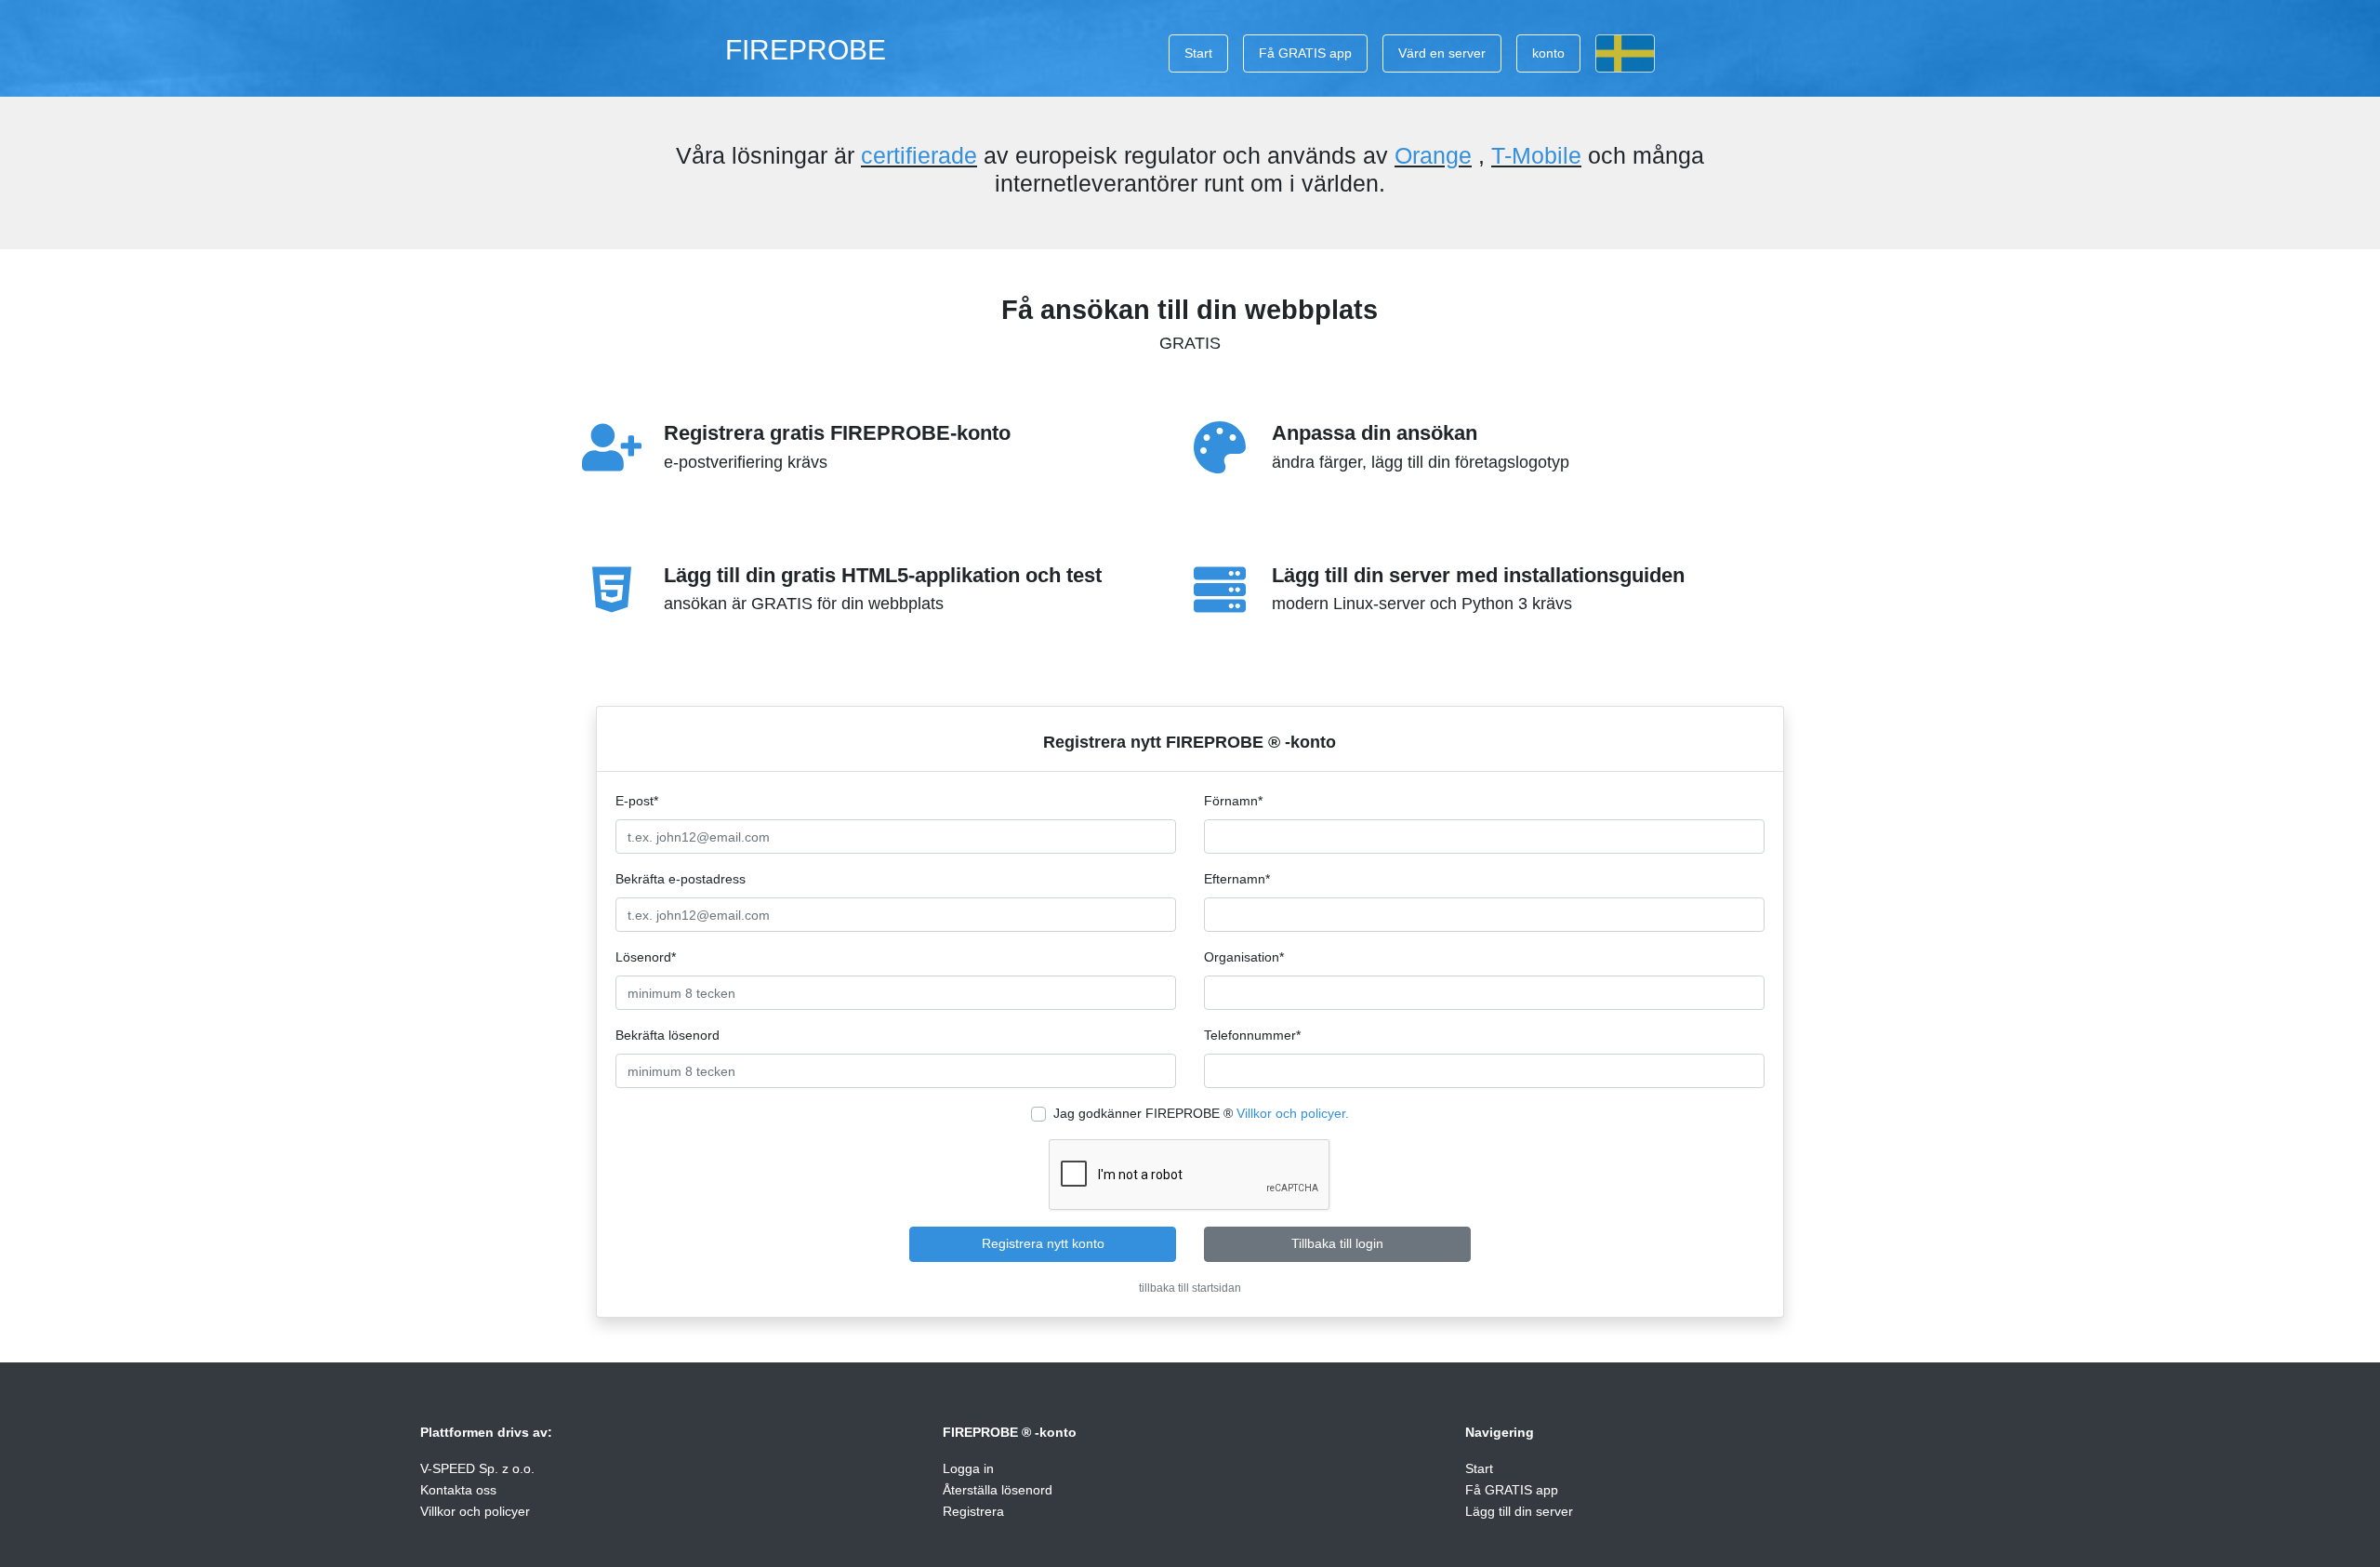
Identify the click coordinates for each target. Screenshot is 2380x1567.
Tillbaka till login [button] (1337, 1243)
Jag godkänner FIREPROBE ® (1201, 1113)
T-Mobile (1536, 155)
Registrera (973, 1511)
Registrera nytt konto (1043, 1243)
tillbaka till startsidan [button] (1190, 1288)
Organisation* (1244, 957)
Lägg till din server (1519, 1511)
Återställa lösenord (998, 1490)
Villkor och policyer (475, 1511)
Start (1198, 53)
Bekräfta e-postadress (681, 879)
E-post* (637, 801)
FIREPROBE (806, 49)
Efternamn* (1237, 879)
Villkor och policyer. (1293, 1113)
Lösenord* (646, 957)
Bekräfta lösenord (668, 1035)
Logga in (968, 1468)
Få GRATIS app (1305, 53)
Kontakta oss (458, 1490)
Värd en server (1442, 53)
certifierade (919, 155)
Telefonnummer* (1252, 1035)
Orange (1433, 155)
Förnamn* (1233, 801)
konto (1548, 53)
